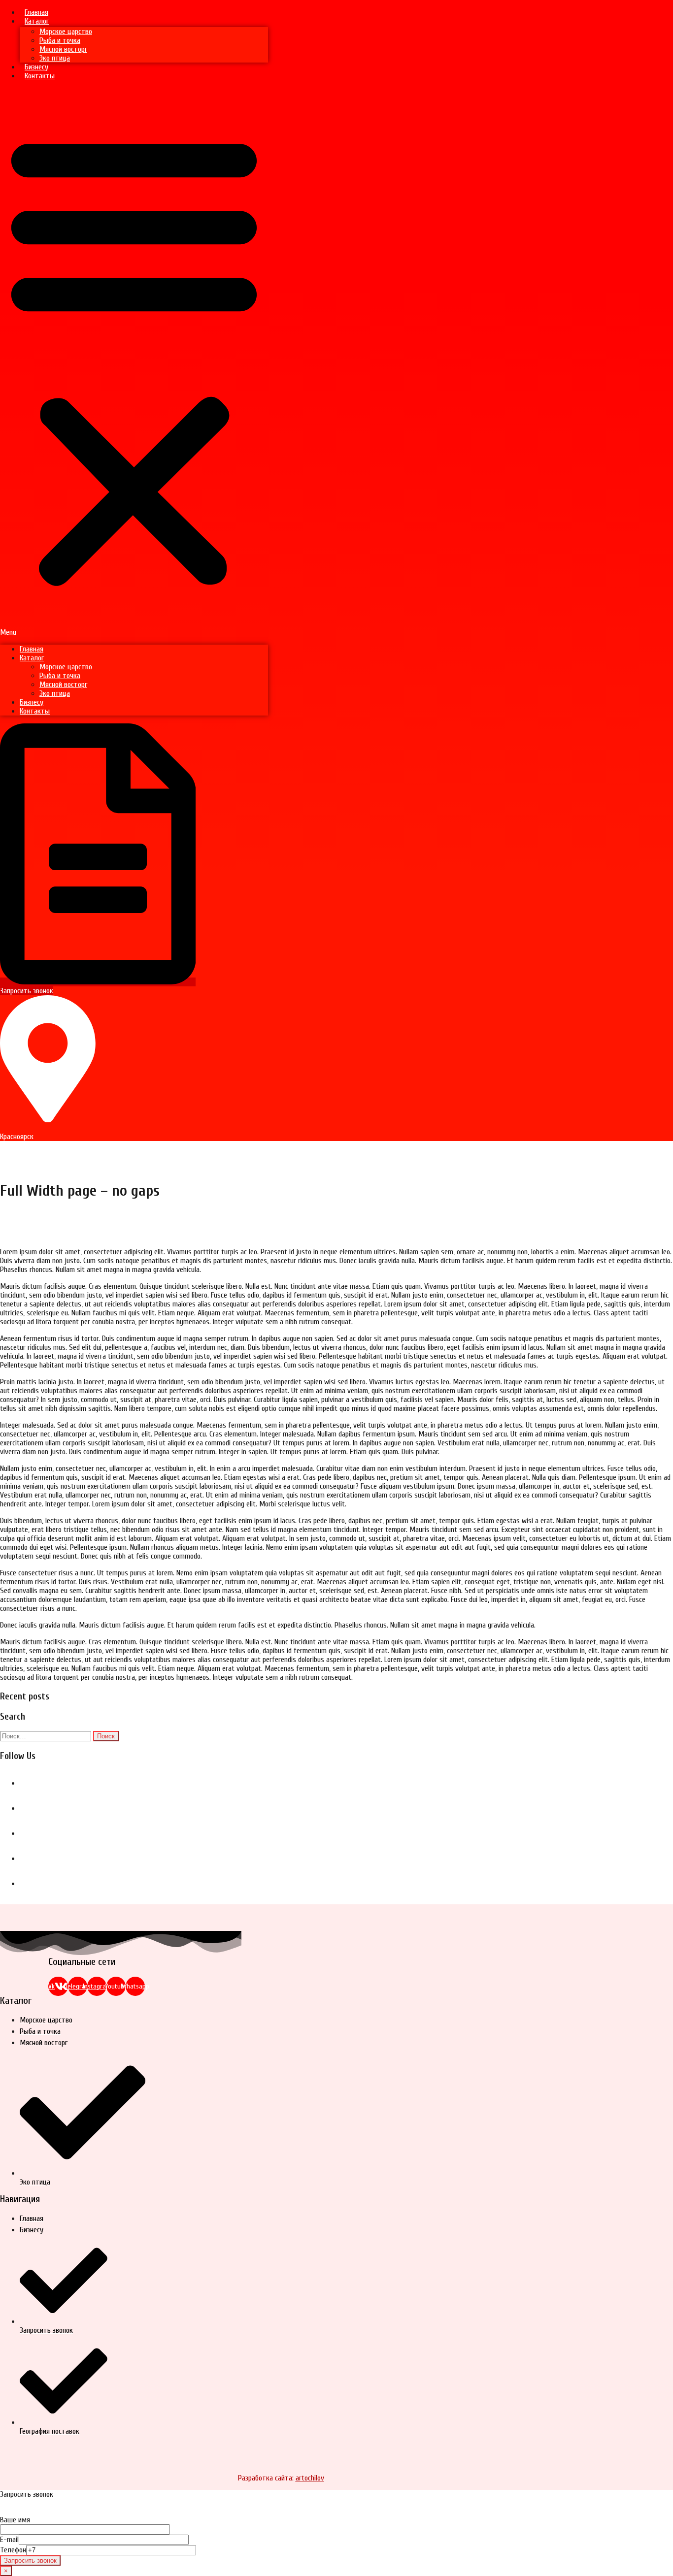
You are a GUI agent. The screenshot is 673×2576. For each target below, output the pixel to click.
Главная (36, 12)
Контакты (40, 76)
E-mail (9, 2540)
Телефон (13, 2550)
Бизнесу (36, 67)
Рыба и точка (60, 40)
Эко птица (55, 58)
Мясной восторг (63, 49)
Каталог (37, 21)
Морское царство (66, 32)
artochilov (310, 2478)
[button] (134, 362)
